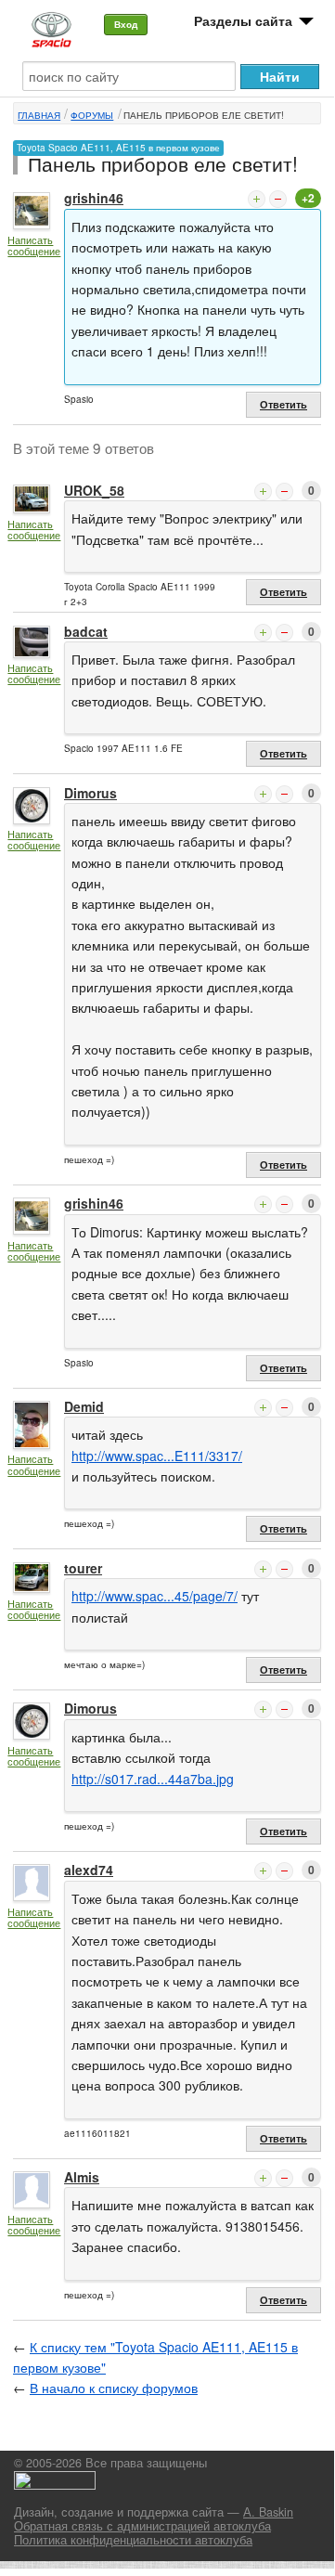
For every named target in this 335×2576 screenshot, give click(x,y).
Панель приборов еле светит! (204, 115)
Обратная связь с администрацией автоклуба (142, 2526)
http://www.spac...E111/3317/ (157, 1456)
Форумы (92, 115)
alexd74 (89, 1870)
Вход (126, 24)
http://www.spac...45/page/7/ (155, 1596)
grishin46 (94, 198)
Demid (84, 1406)
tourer (83, 1568)
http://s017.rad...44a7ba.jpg (153, 1779)
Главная (39, 115)
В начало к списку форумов (114, 2388)
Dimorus (90, 793)
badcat (86, 631)
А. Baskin (268, 2512)
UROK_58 (94, 490)
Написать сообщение (34, 246)
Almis (82, 2177)
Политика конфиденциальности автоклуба (133, 2540)
